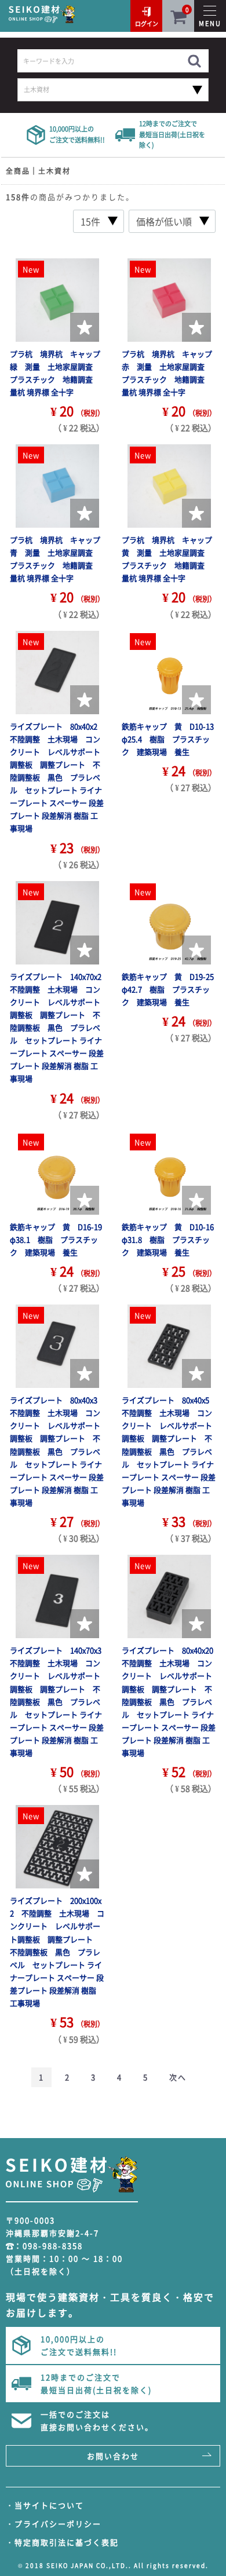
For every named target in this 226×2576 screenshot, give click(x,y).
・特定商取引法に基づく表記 (62, 2542)
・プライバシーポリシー (54, 2524)
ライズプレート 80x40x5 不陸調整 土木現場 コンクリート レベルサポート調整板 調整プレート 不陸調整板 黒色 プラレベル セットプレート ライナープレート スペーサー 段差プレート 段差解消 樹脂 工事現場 (169, 1451)
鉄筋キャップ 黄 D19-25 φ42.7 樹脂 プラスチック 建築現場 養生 (172, 989)
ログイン (147, 23)
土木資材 (54, 171)
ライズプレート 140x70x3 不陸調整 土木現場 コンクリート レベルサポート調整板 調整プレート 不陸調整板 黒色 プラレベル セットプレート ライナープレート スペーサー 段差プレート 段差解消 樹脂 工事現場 (59, 1701)
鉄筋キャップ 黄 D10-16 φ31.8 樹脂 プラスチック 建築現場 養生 (172, 1239)
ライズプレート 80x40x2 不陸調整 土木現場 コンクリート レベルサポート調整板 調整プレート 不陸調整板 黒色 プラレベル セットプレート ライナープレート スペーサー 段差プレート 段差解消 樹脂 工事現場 (57, 777)
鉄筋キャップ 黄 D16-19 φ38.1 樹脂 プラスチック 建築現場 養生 (60, 1239)
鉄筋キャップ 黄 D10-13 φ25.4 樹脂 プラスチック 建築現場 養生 (172, 739)
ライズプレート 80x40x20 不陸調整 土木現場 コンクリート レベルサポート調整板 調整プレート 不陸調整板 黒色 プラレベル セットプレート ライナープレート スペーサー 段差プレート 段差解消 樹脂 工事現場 (171, 1701)
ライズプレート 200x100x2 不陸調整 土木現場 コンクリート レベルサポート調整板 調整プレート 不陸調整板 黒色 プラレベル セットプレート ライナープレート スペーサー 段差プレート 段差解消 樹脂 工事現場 (57, 1952)
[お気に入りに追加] (85, 327)
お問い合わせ (113, 2456)
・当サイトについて (45, 2505)
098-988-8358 (53, 2246)
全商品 (18, 171)
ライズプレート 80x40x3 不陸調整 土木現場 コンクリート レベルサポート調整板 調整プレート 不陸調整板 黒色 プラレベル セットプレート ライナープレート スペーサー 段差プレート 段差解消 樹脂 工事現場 (57, 1451)
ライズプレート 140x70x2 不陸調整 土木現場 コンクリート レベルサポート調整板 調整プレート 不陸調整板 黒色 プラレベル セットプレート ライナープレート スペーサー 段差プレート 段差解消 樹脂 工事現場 (59, 1028)
